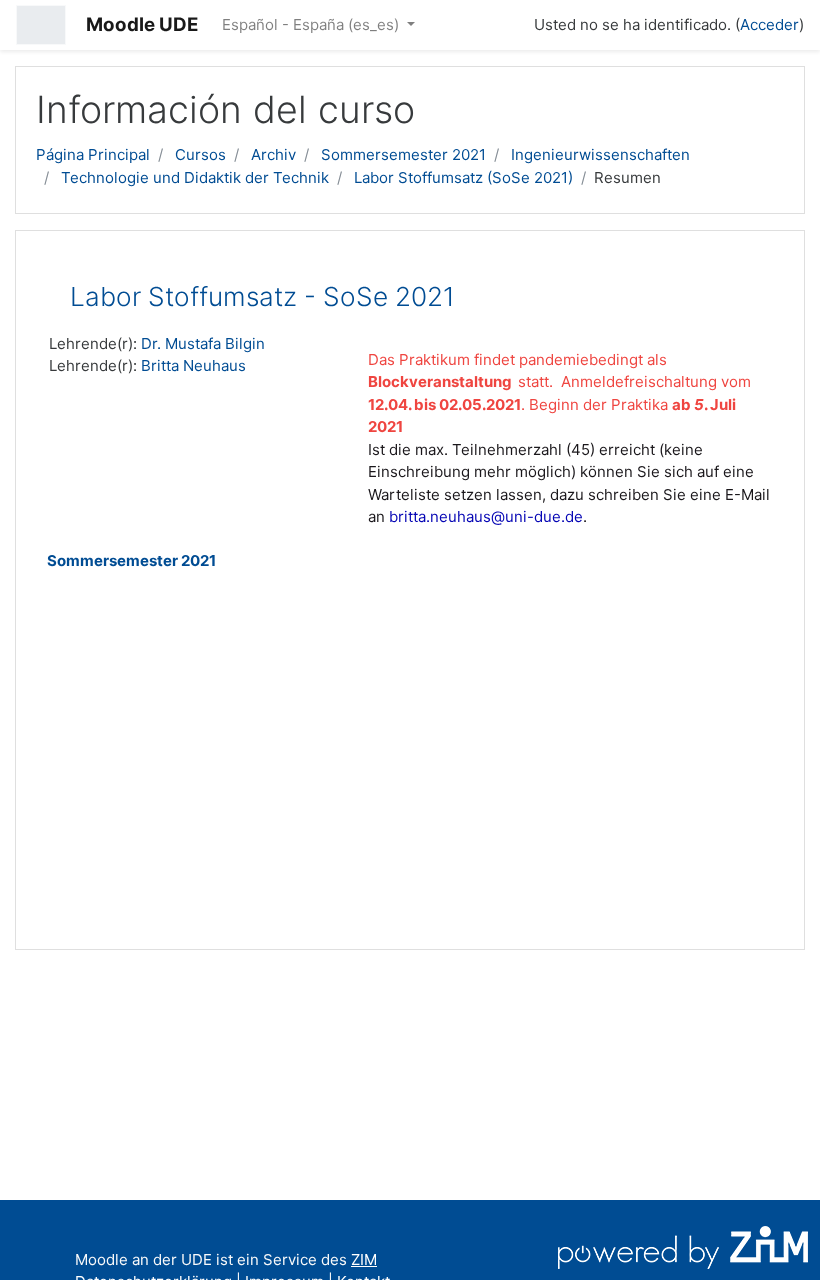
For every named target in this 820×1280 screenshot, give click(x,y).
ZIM (364, 1259)
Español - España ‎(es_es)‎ (312, 24)
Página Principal (93, 154)
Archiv (273, 154)
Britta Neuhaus (193, 365)
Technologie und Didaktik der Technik (195, 177)
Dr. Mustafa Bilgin (203, 343)
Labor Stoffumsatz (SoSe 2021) (463, 177)
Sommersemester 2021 (403, 154)
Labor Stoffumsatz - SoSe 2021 (262, 296)
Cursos (200, 154)
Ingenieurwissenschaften (600, 154)
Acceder (769, 24)
